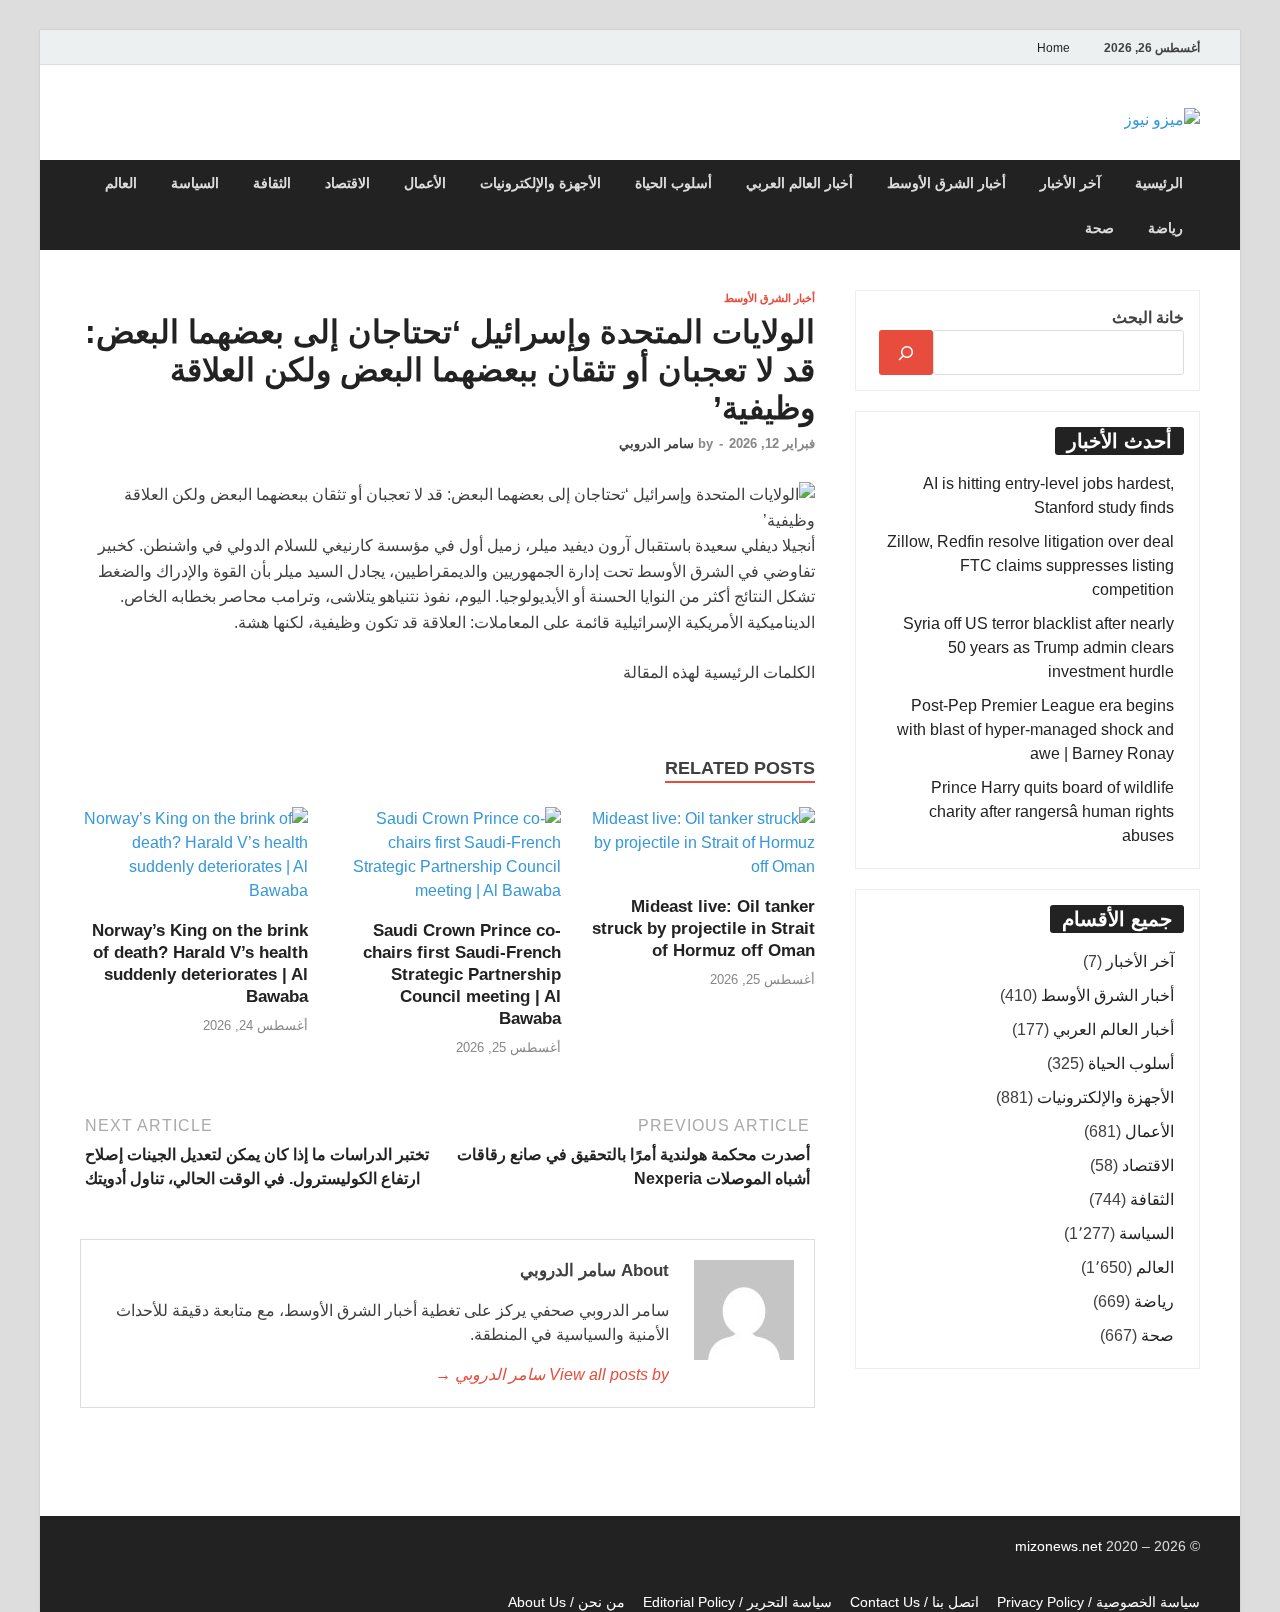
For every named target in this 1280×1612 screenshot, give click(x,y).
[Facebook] (135, 55)
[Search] (906, 352)
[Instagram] (87, 55)
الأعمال (425, 183)
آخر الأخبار (1070, 183)
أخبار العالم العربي (799, 183)
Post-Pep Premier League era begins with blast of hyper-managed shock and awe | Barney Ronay (1035, 729)
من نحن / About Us (566, 1602)
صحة (1099, 228)
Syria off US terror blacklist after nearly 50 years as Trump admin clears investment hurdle (1038, 647)
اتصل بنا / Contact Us (914, 1602)
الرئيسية (1159, 183)
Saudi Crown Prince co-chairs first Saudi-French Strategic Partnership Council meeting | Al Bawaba (462, 974)
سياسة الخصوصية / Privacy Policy (1098, 1602)
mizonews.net (1060, 1546)
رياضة (1165, 228)
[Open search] (85, 183)
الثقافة (272, 183)
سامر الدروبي (656, 443)
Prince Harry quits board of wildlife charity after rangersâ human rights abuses (1051, 811)
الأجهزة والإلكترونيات (540, 183)
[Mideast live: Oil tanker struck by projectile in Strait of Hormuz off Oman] (701, 849)
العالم (121, 183)
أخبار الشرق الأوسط (946, 183)
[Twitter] (111, 55)
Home (1053, 48)
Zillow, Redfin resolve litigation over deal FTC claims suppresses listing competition (1030, 565)
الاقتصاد (347, 183)
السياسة (195, 183)
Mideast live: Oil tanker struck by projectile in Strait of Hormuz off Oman (703, 928)
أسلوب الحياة (673, 183)
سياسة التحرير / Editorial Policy (737, 1602)
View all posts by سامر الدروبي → (552, 1374)
